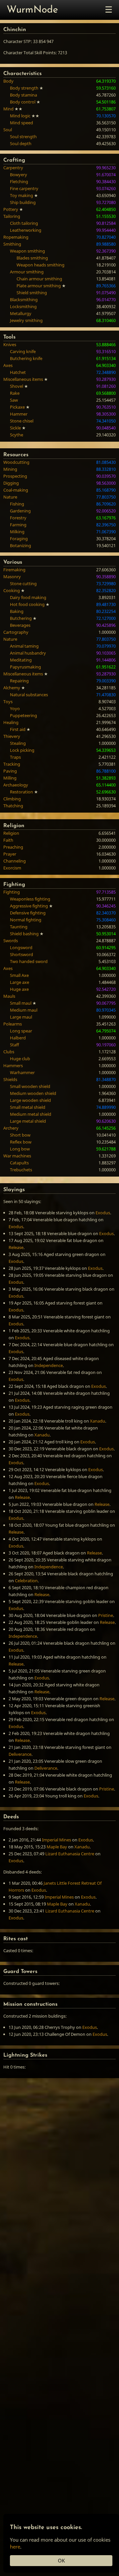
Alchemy (12, 688)
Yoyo (15, 708)
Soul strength (23, 137)
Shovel (17, 386)
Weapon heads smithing (40, 265)
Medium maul (24, 1010)
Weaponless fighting (30, 899)
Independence (49, 1365)
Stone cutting (23, 584)
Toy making (21, 195)
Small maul (21, 1003)
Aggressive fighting (29, 906)
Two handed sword (29, 961)
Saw (14, 400)
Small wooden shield (30, 1086)
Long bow (20, 1149)
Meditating (21, 660)
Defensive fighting (28, 913)
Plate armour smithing (39, 286)
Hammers (13, 1066)
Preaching (13, 847)
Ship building (23, 202)
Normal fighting (26, 920)
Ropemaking (16, 237)
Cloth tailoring (24, 223)
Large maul (21, 1017)
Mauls (9, 996)
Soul (8, 130)
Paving (10, 771)
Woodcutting (16, 462)
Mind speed (21, 123)
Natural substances (29, 695)
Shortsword (21, 954)
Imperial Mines (57, 1840)
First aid (18, 729)
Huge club (20, 1059)
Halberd (18, 1038)
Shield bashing (24, 934)
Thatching (13, 806)
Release (16, 1247)
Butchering (21, 618)
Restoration (21, 792)
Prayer (10, 854)
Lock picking (22, 750)
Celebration (26, 1581)
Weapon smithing (27, 251)
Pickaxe (17, 407)
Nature (10, 497)
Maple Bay (57, 1847)
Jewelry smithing (26, 320)
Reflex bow (21, 1142)
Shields (10, 1079)
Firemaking (14, 570)
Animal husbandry (28, 653)
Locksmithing (23, 306)
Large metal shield (28, 1121)
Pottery (11, 209)
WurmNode (32, 10)
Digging (11, 483)
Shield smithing (32, 293)
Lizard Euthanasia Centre (70, 1854)
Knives (10, 344)
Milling (10, 778)
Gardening (20, 511)
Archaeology (16, 785)
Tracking (12, 764)
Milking (17, 532)
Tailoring (12, 216)
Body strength (24, 88)
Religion (11, 833)
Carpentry (13, 168)
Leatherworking (26, 230)
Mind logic (20, 116)
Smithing (12, 244)
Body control (23, 102)
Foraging (19, 539)
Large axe (20, 982)
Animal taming (24, 646)
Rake (15, 393)
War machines (17, 1156)
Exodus (103, 1213)
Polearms (13, 1024)
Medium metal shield (31, 1114)
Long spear (21, 1031)
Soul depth (21, 143)
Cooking (12, 590)
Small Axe (19, 975)
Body (8, 81)
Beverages (20, 625)
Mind (8, 109)
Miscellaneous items (23, 379)
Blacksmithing (24, 300)
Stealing (18, 743)
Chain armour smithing (39, 279)
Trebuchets (21, 1170)
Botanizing (20, 545)
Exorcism (12, 868)
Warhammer (22, 1072)
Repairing (19, 681)
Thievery (12, 736)
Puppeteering (23, 715)
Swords (11, 941)
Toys (8, 702)
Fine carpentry (24, 188)
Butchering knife (26, 358)
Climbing (12, 799)
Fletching (19, 181)
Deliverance (20, 1754)
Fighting (12, 892)
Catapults (19, 1163)
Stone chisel (22, 421)
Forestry (18, 518)
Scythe (17, 435)
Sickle (15, 428)
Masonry (12, 577)
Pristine (106, 1615)
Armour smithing (27, 272)
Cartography (16, 632)
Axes (8, 365)
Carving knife (23, 351)
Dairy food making (28, 597)
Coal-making (16, 490)
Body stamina (23, 95)
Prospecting (15, 476)
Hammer (19, 414)
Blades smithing (32, 258)
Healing (11, 722)
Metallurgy (21, 313)
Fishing (17, 504)
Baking (17, 611)
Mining (10, 469)
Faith (8, 840)
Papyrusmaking (25, 667)
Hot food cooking (27, 604)
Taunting (19, 927)
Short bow (20, 1135)
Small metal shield (28, 1107)
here (15, 2547)
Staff (14, 1045)
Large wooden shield (30, 1100)
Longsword (21, 947)
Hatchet (18, 372)
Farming (18, 525)
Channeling (15, 861)
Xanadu (98, 1421)
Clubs (9, 1052)
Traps (15, 757)
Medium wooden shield (33, 1093)
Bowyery (19, 175)
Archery (11, 1128)
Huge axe (19, 989)
